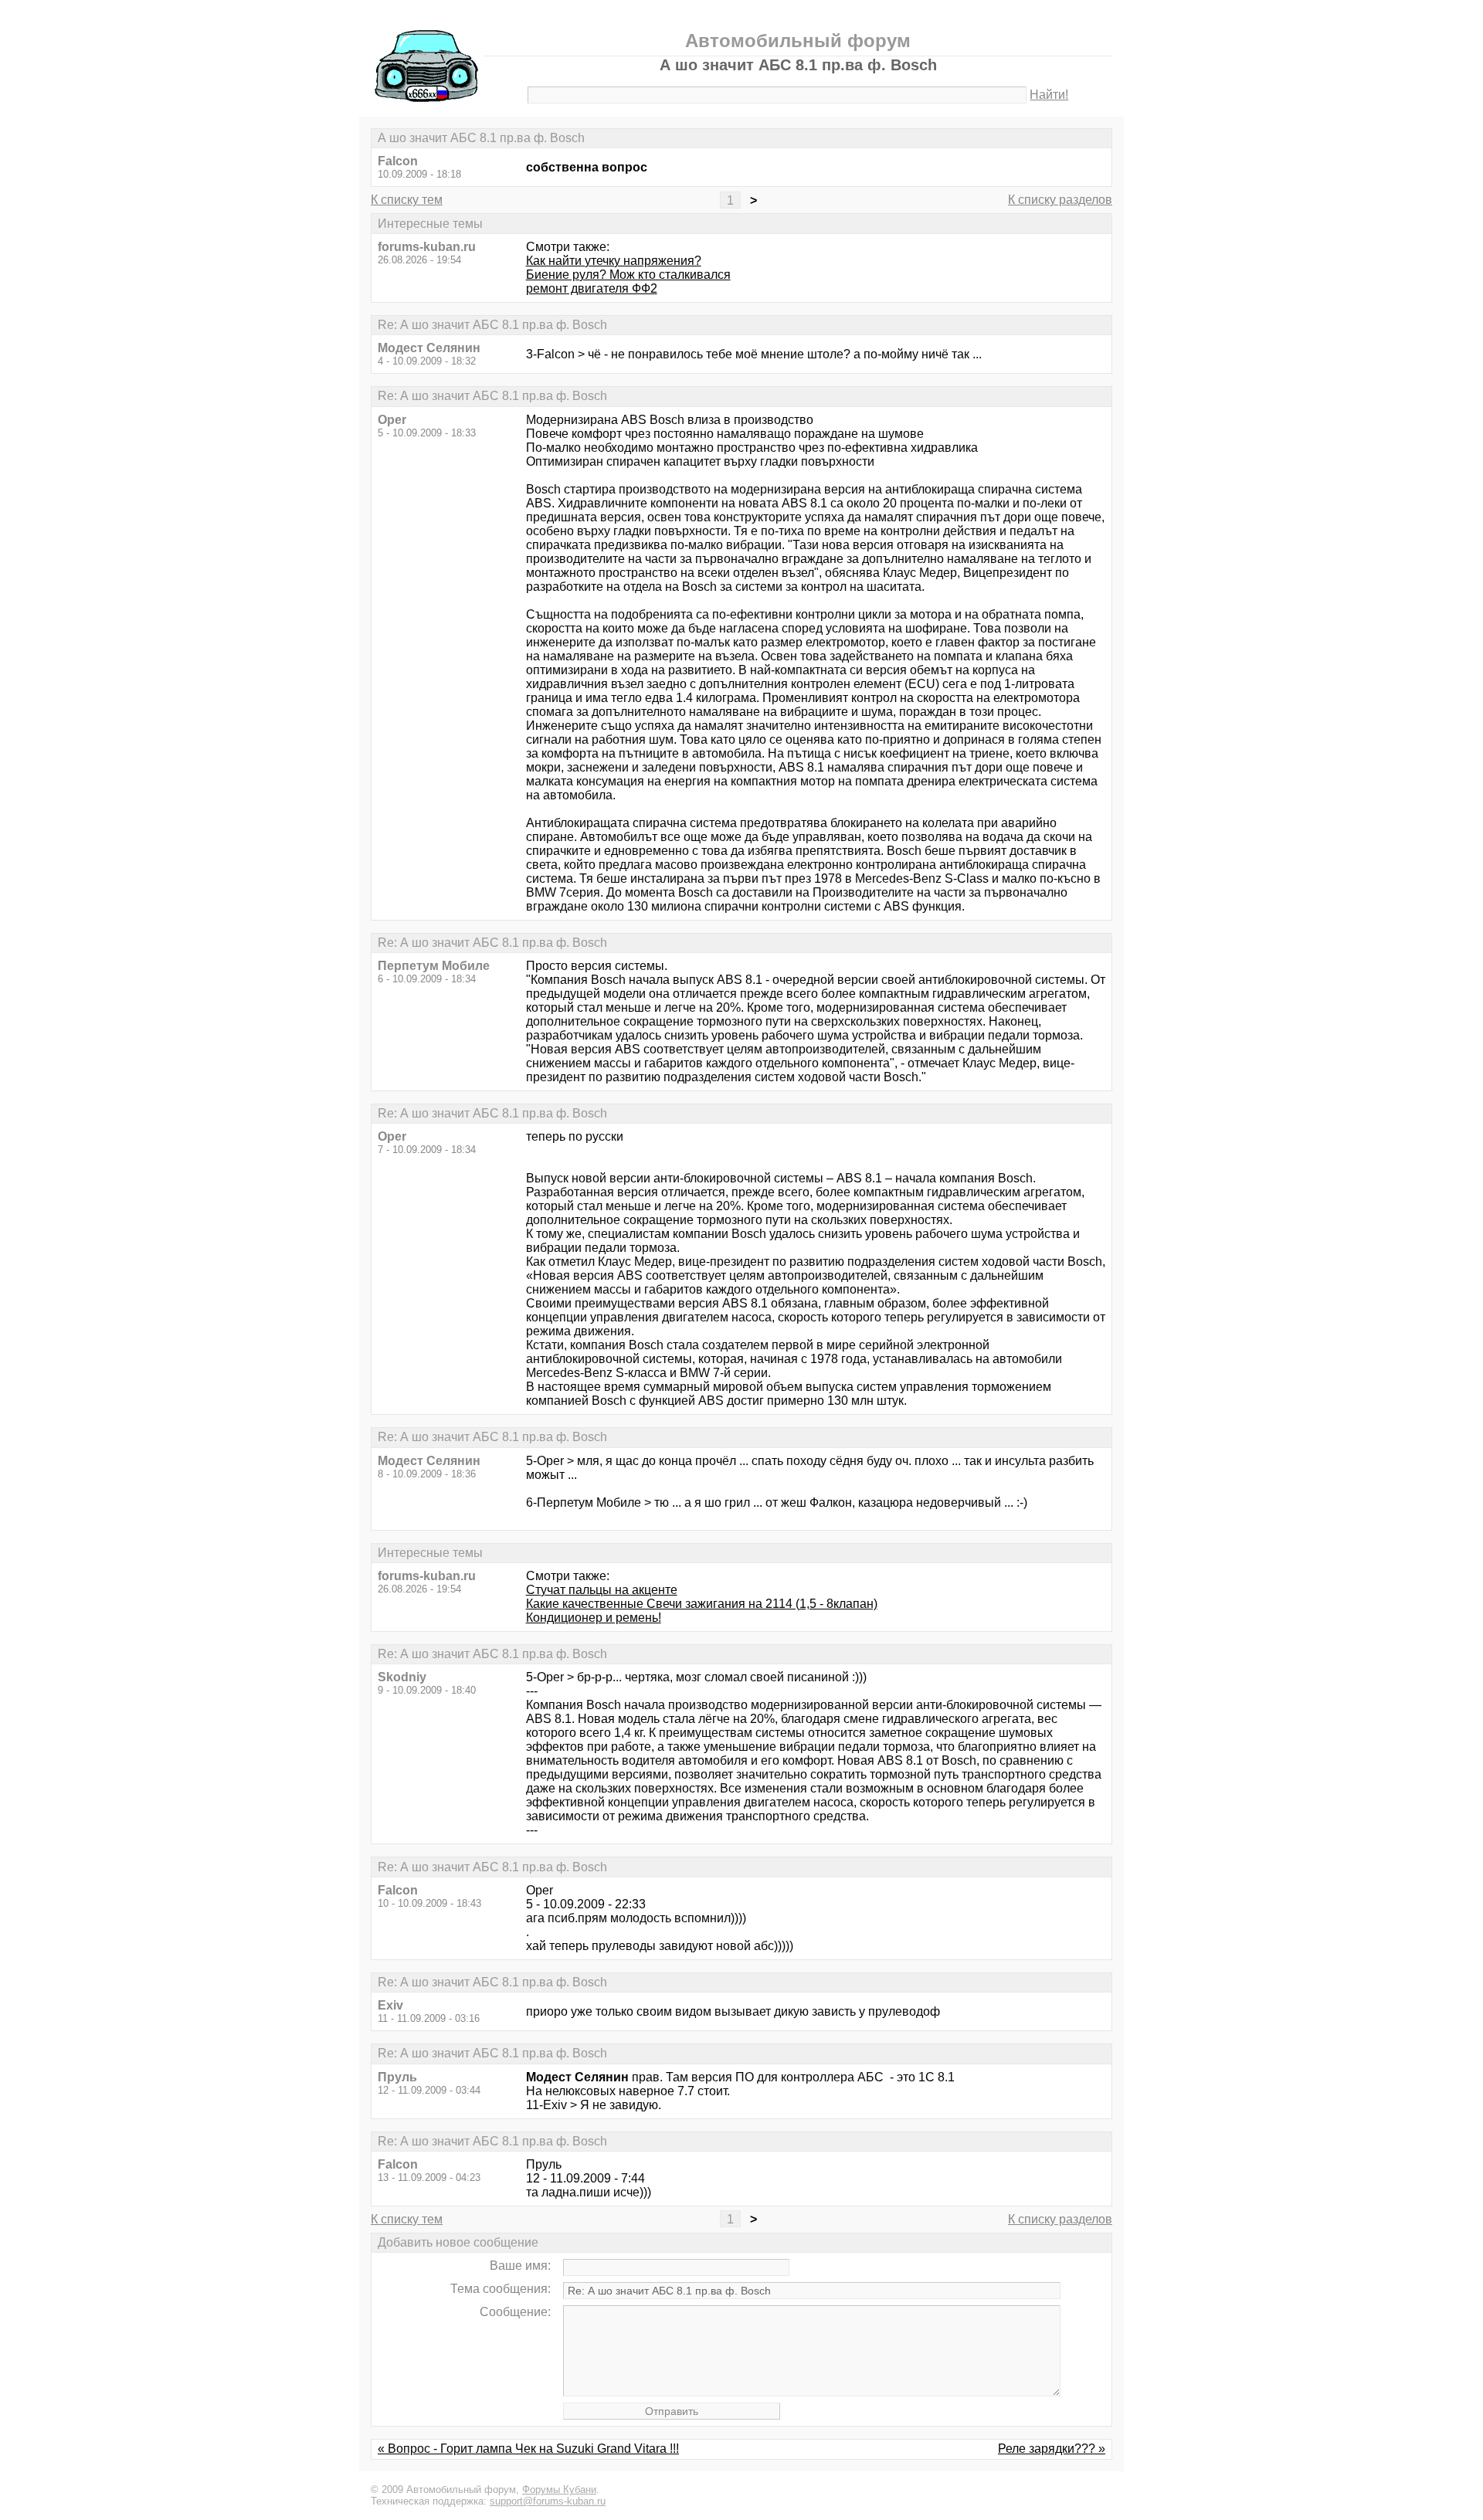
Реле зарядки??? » (1052, 2449)
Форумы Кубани (559, 2489)
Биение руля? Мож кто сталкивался (628, 275)
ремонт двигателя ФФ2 (592, 288)
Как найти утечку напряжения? (614, 261)
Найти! (1049, 95)
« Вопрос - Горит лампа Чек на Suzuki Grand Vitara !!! (528, 2449)
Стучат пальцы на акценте (602, 1590)
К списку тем (407, 200)
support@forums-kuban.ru (548, 2501)
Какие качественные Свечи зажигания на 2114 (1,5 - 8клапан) (702, 1604)
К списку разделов (1060, 200)
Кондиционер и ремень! (594, 1618)
